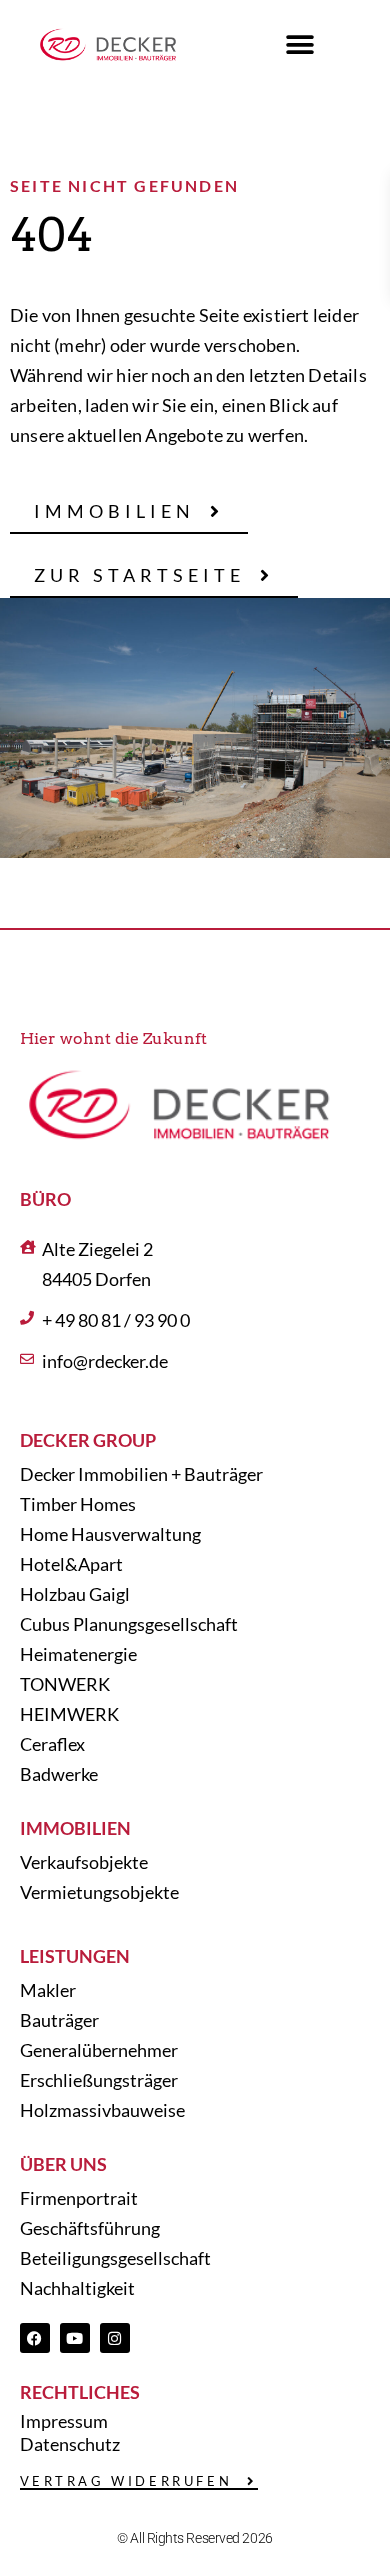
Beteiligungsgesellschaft (115, 2258)
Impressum (64, 2421)
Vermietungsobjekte (99, 1892)
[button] (300, 45)
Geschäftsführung (90, 2228)
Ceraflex (52, 1744)
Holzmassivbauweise (102, 2110)
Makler (48, 1990)
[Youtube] (75, 2338)
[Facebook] (35, 2338)
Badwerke (59, 1774)
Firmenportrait (79, 2198)
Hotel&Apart (71, 1564)
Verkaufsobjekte (84, 1862)
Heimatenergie (78, 1654)
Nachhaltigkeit (77, 2288)
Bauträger (59, 2020)
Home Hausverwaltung (110, 1534)
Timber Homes (78, 1504)
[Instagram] (115, 2338)
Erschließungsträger (99, 2080)
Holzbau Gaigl (75, 1594)
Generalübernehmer (99, 2050)
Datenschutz (70, 2444)
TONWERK (65, 1684)
